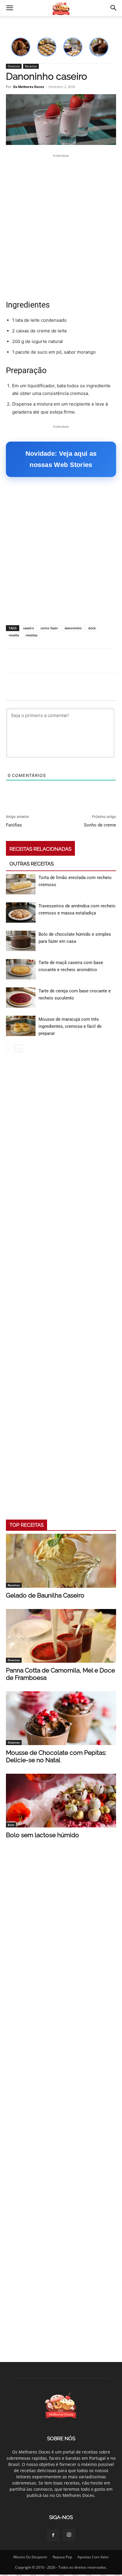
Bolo (11, 1825)
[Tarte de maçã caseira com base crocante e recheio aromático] (21, 969)
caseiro (29, 628)
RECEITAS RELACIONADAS (40, 849)
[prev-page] (10, 1048)
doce (92, 628)
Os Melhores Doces (28, 87)
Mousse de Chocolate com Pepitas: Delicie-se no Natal (56, 1756)
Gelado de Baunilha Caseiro (45, 1595)
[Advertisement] (61, 227)
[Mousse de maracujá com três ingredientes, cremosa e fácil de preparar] (21, 1026)
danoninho (73, 628)
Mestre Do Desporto (30, 2557)
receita (14, 635)
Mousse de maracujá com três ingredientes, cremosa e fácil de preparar (70, 1026)
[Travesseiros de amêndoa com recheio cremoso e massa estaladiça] (21, 913)
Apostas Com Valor (93, 2557)
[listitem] (21, 47)
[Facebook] (53, 2535)
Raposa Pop (62, 2557)
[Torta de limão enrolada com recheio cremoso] (21, 884)
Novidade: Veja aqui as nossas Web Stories (61, 459)
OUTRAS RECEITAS (32, 864)
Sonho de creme (100, 825)
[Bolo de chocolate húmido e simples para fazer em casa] (21, 941)
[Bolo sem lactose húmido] (61, 1801)
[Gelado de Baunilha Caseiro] (61, 1561)
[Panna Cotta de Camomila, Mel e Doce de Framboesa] (61, 1636)
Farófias (14, 825)
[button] (9, 8)
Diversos (14, 66)
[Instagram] (69, 2535)
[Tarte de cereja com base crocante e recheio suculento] (21, 998)
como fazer (49, 628)
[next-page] (19, 1048)
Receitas (31, 66)
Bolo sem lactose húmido (42, 1835)
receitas (31, 635)
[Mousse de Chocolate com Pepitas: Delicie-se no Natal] (61, 1718)
